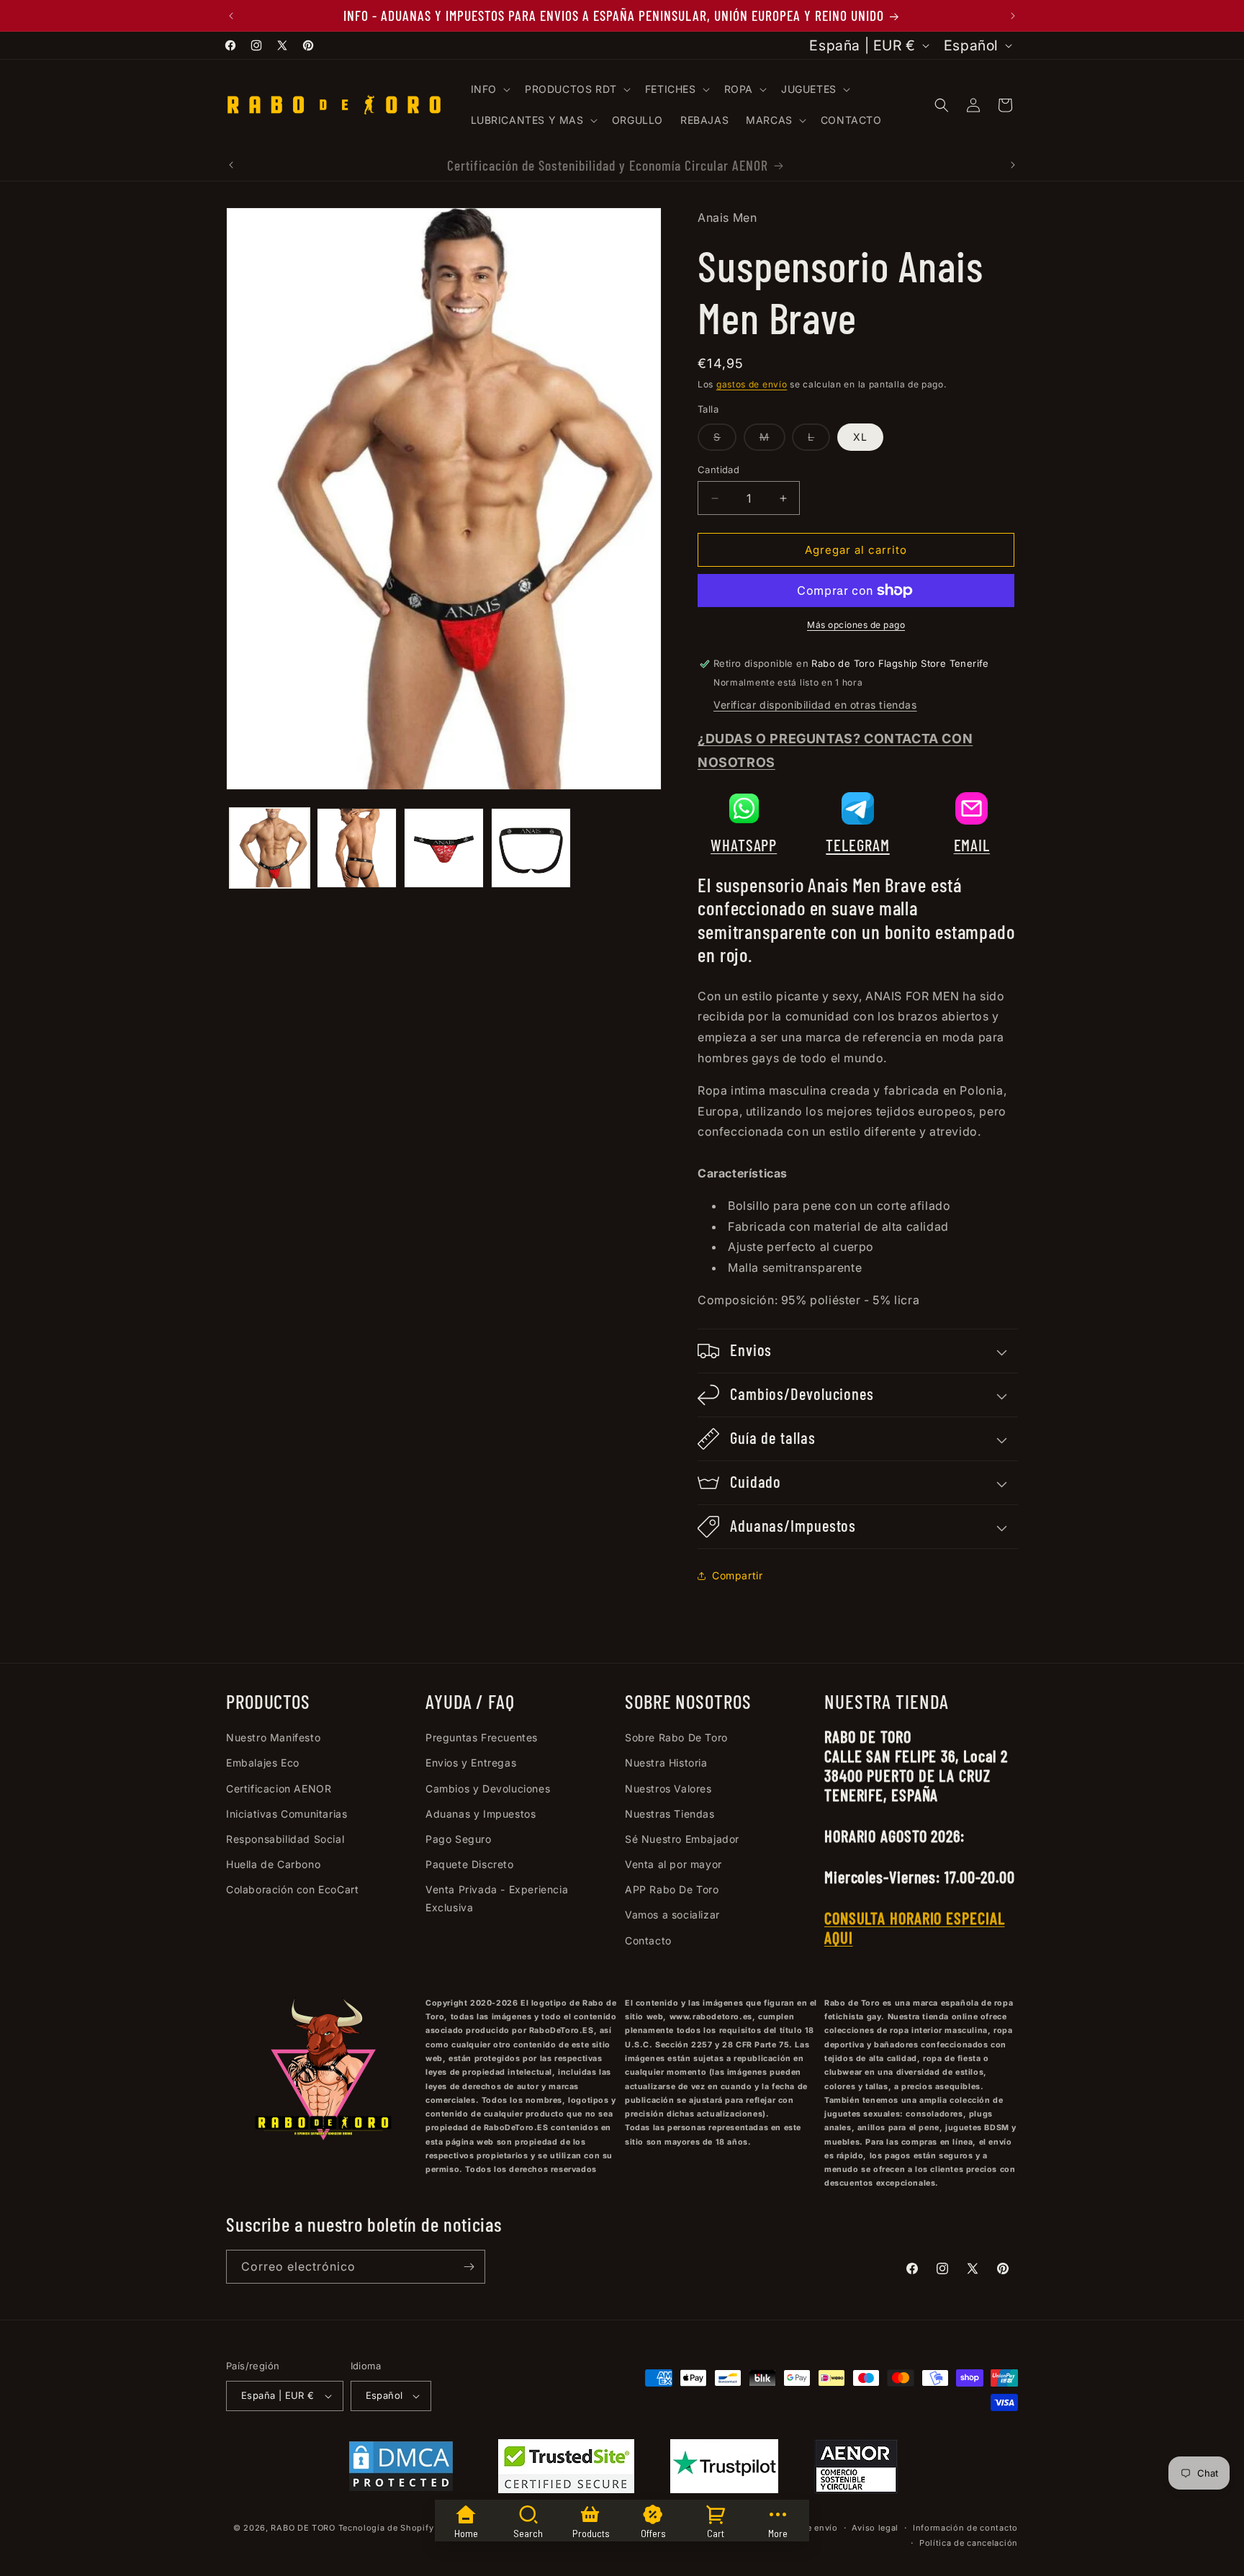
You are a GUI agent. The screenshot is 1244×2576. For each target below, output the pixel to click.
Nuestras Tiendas (670, 1814)
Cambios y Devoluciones (488, 1789)
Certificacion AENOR (279, 1789)
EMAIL (972, 845)
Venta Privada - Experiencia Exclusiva (497, 1898)
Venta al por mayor (673, 1864)
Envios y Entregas (471, 1763)
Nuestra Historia (666, 1763)
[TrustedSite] (566, 2469)
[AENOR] (856, 2469)
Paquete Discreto (470, 1864)
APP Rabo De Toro (672, 1889)
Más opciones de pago (856, 625)
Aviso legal (875, 2528)
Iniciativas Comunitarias (287, 1814)
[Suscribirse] (469, 2267)
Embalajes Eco (263, 1763)
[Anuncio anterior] (231, 16)
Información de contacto (965, 2528)
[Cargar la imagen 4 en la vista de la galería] (531, 848)
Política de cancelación (969, 2543)
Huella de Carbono (273, 1864)
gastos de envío (752, 384)
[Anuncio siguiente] (1013, 16)
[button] (489, 89)
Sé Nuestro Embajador (682, 1839)
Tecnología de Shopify (386, 2528)
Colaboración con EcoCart (292, 1889)
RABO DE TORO (303, 2528)
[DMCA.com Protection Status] (401, 2469)
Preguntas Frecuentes (482, 1737)
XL (860, 437)
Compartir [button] (737, 1575)
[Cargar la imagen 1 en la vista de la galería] (270, 848)
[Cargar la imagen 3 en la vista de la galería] (444, 848)
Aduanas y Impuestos (481, 1814)
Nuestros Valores (668, 1789)
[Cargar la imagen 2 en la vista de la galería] (357, 848)
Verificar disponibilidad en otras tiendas (815, 705)
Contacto (648, 1940)
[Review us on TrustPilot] (724, 2489)
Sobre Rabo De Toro (676, 1737)
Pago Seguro (459, 1839)
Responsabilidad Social (285, 1839)
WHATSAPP (744, 845)
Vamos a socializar (672, 1915)
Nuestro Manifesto (273, 1737)
